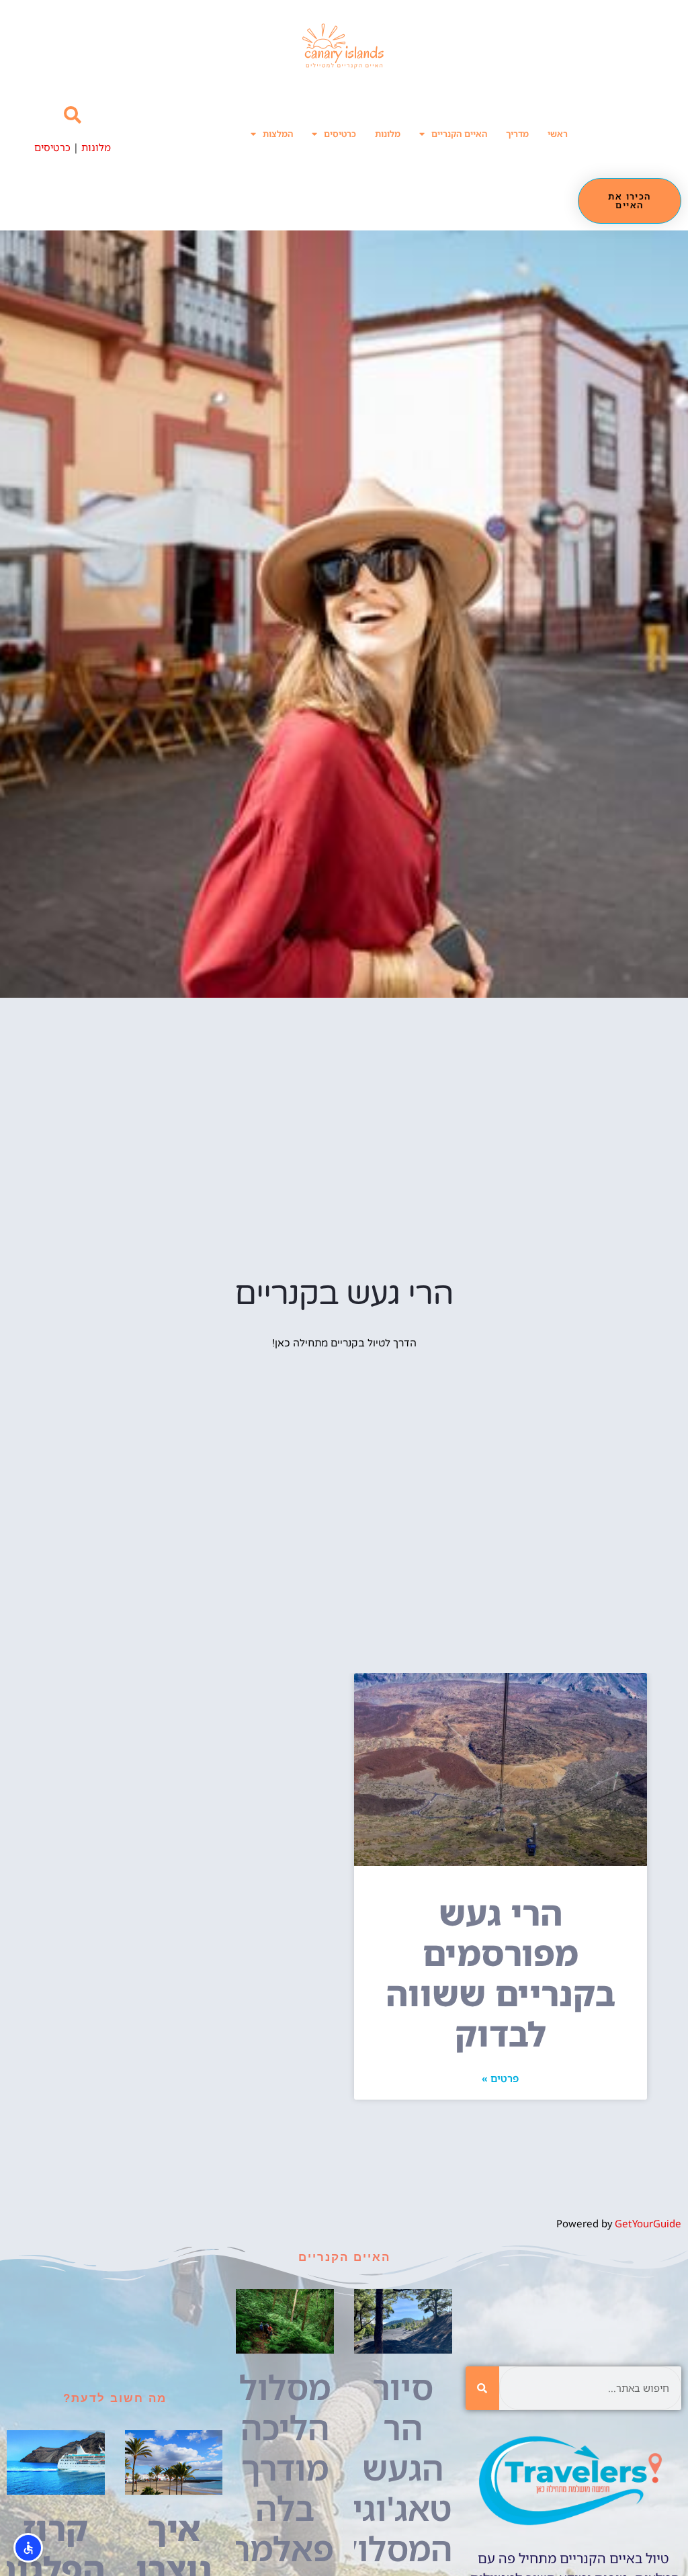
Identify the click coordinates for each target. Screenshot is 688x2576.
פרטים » (500, 2078)
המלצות (278, 134)
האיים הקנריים (459, 134)
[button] (72, 115)
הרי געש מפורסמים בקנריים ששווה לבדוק (501, 1973)
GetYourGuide (648, 2223)
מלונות (388, 134)
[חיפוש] (482, 2388)
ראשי (558, 134)
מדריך (517, 134)
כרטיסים (340, 134)
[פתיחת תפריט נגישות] (28, 2548)
